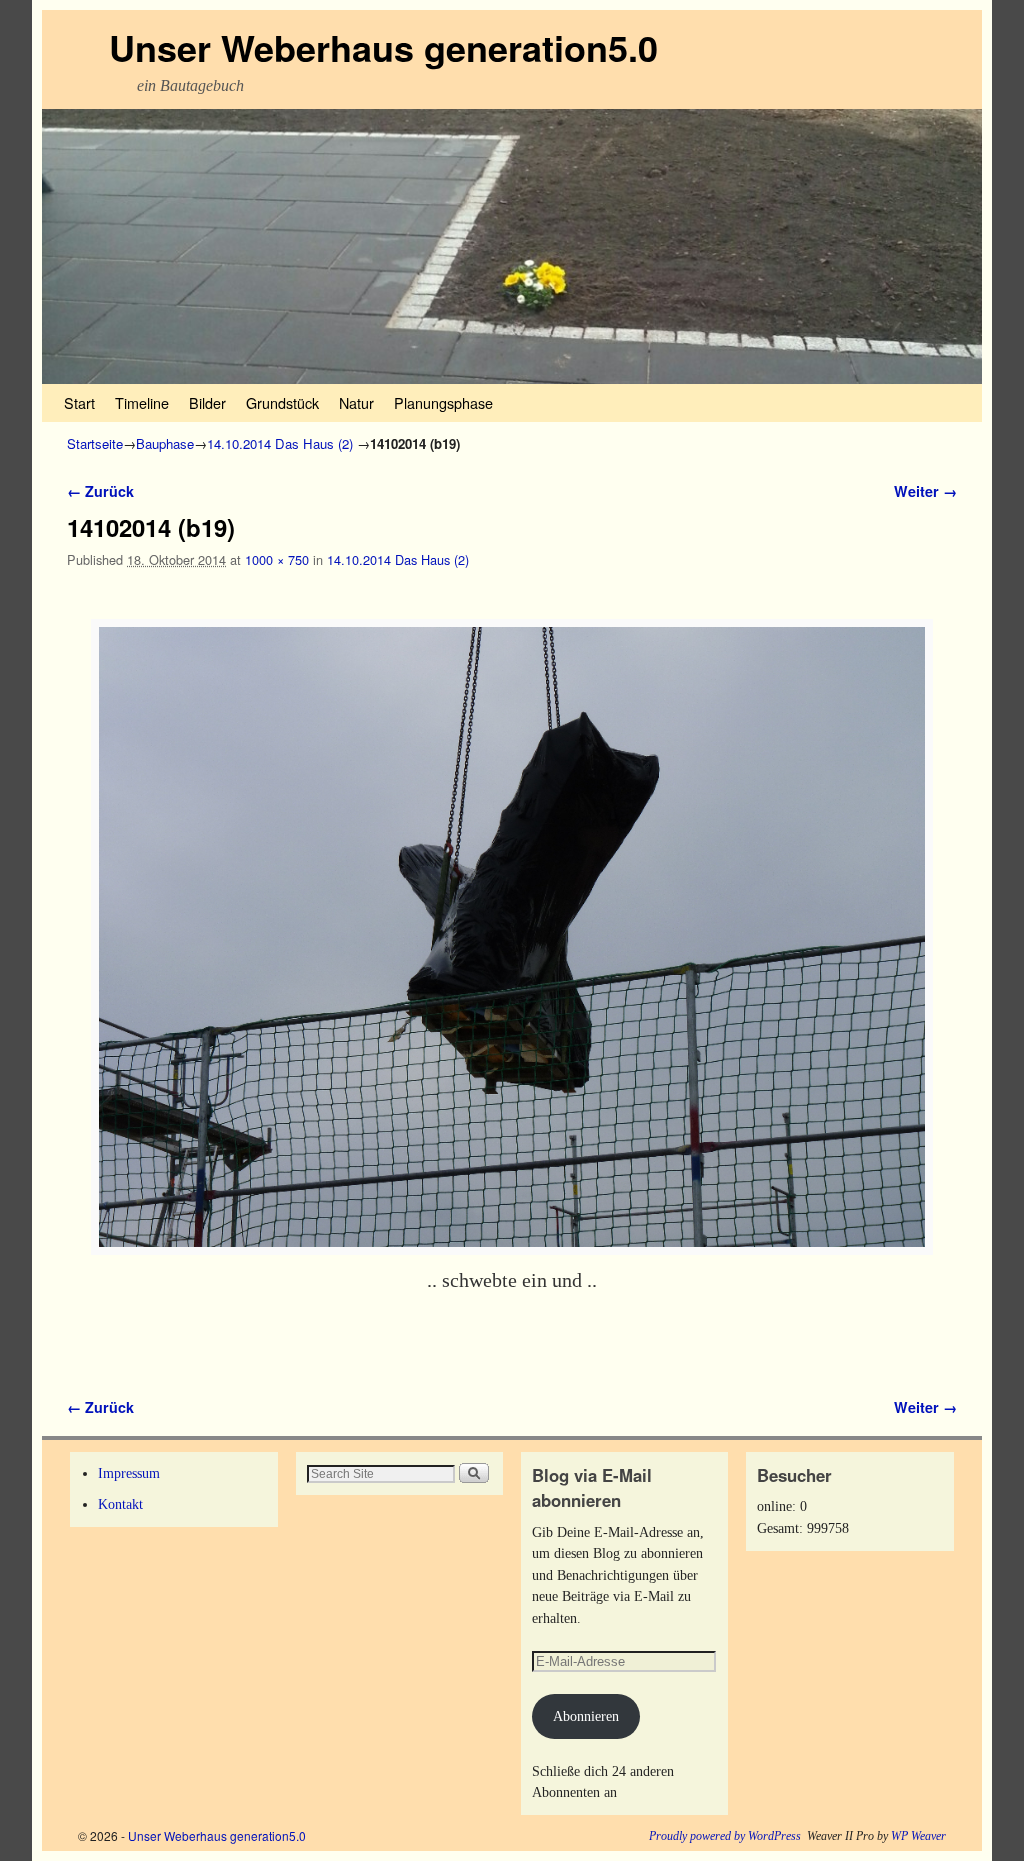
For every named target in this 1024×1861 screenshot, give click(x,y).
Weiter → (925, 491)
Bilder (207, 402)
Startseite (95, 443)
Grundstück (282, 402)
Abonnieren (586, 1716)
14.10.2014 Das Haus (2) (280, 443)
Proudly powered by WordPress (725, 1836)
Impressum (129, 1473)
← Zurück (100, 491)
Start (79, 402)
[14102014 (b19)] (512, 937)
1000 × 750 (277, 559)
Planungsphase (443, 402)
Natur (356, 402)
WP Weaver (918, 1836)
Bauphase (165, 443)
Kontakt (120, 1504)
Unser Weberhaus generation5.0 (383, 47)
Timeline (142, 402)
